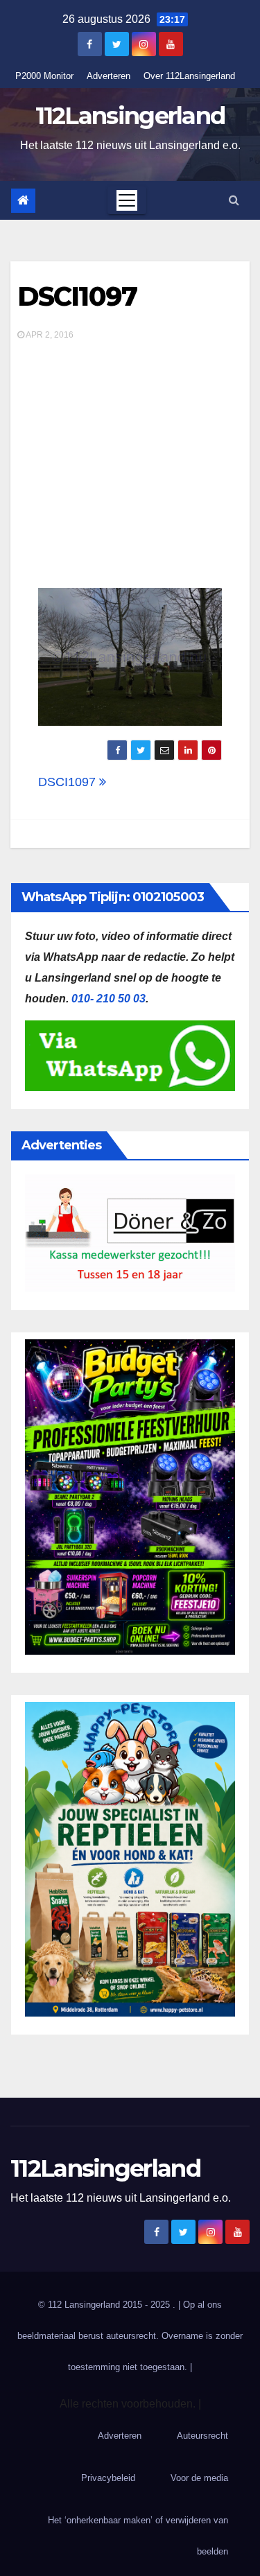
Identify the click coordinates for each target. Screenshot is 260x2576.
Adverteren (109, 76)
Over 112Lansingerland (189, 76)
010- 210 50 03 (109, 999)
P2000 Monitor (44, 76)
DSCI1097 (77, 296)
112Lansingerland (130, 116)
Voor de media (199, 2478)
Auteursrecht (202, 2436)
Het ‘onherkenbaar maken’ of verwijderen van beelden (138, 2536)
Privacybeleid (108, 2478)
